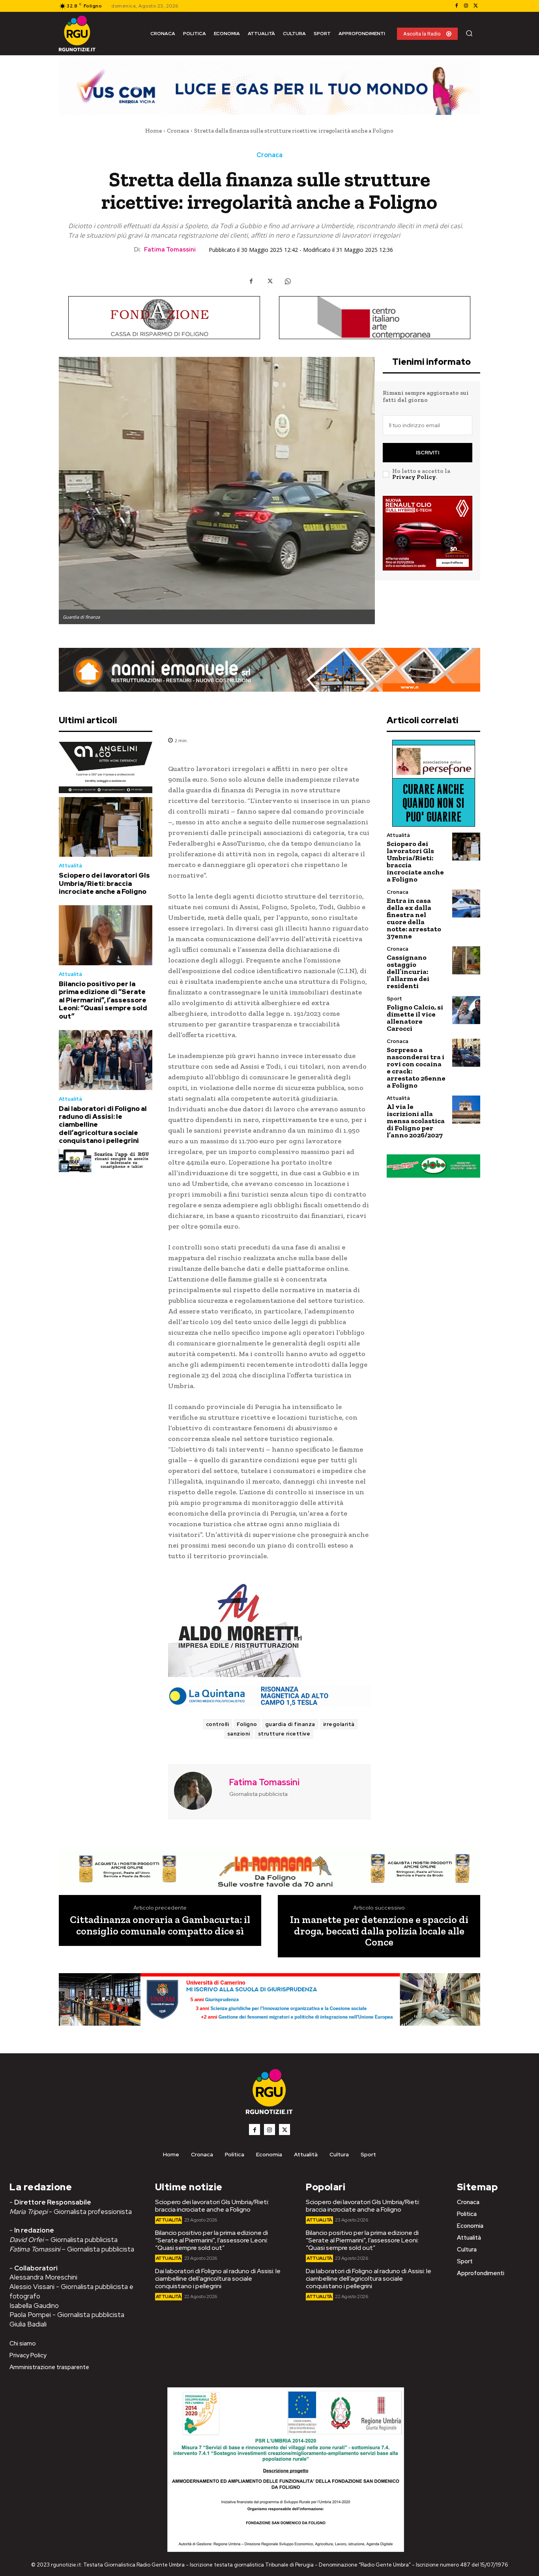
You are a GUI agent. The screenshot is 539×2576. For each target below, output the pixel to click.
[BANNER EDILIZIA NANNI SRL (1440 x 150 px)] (269, 670)
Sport (394, 999)
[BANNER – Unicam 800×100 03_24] (269, 1999)
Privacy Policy (414, 477)
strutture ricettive (284, 1734)
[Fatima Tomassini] (198, 1791)
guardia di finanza (290, 1724)
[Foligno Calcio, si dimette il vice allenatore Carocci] (466, 1010)
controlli (218, 1724)
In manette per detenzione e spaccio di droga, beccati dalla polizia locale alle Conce (379, 1931)
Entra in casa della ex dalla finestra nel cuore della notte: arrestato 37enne (414, 918)
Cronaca (178, 131)
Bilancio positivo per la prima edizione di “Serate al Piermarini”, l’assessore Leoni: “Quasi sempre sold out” (103, 1000)
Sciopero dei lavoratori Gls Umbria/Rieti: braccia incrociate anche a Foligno (104, 883)
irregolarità (339, 1724)
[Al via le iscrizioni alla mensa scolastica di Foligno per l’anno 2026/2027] (466, 1110)
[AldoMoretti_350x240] (269, 1630)
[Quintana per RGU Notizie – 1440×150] (269, 1696)
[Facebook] (457, 6)
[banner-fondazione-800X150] (164, 318)
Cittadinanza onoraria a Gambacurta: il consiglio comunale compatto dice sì (160, 1925)
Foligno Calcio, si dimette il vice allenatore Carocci (415, 1018)
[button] (469, 33)
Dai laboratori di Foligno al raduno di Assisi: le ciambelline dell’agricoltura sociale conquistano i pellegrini (218, 2279)
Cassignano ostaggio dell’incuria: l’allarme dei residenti (408, 972)
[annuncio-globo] (433, 1166)
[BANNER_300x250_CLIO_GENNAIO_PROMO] (428, 533)
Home (153, 131)
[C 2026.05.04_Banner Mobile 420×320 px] (106, 767)
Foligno (247, 1724)
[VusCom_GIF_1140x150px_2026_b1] (269, 87)
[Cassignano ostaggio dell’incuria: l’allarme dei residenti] (466, 960)
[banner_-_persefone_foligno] (433, 783)
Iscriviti (428, 453)
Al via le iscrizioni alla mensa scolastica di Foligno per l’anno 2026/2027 (416, 1121)
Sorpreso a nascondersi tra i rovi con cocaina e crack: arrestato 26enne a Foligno (416, 1068)
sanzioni (239, 1734)
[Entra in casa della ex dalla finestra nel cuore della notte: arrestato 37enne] (466, 903)
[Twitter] (475, 6)
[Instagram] (466, 6)
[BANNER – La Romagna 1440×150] (269, 1869)
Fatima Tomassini (170, 250)
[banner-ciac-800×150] (375, 318)
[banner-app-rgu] (106, 1160)
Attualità (70, 866)
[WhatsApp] (288, 281)
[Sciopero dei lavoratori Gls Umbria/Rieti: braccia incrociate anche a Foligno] (106, 827)
